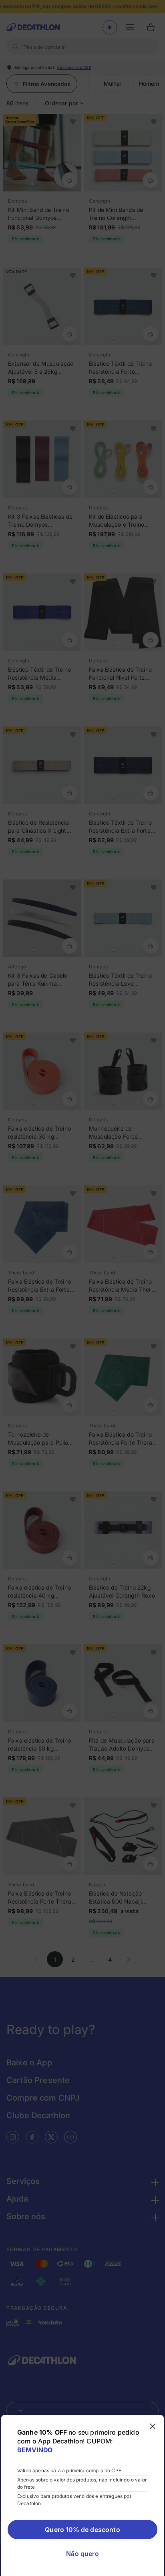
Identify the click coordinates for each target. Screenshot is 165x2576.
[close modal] (153, 2426)
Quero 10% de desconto (82, 2530)
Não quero (82, 2554)
